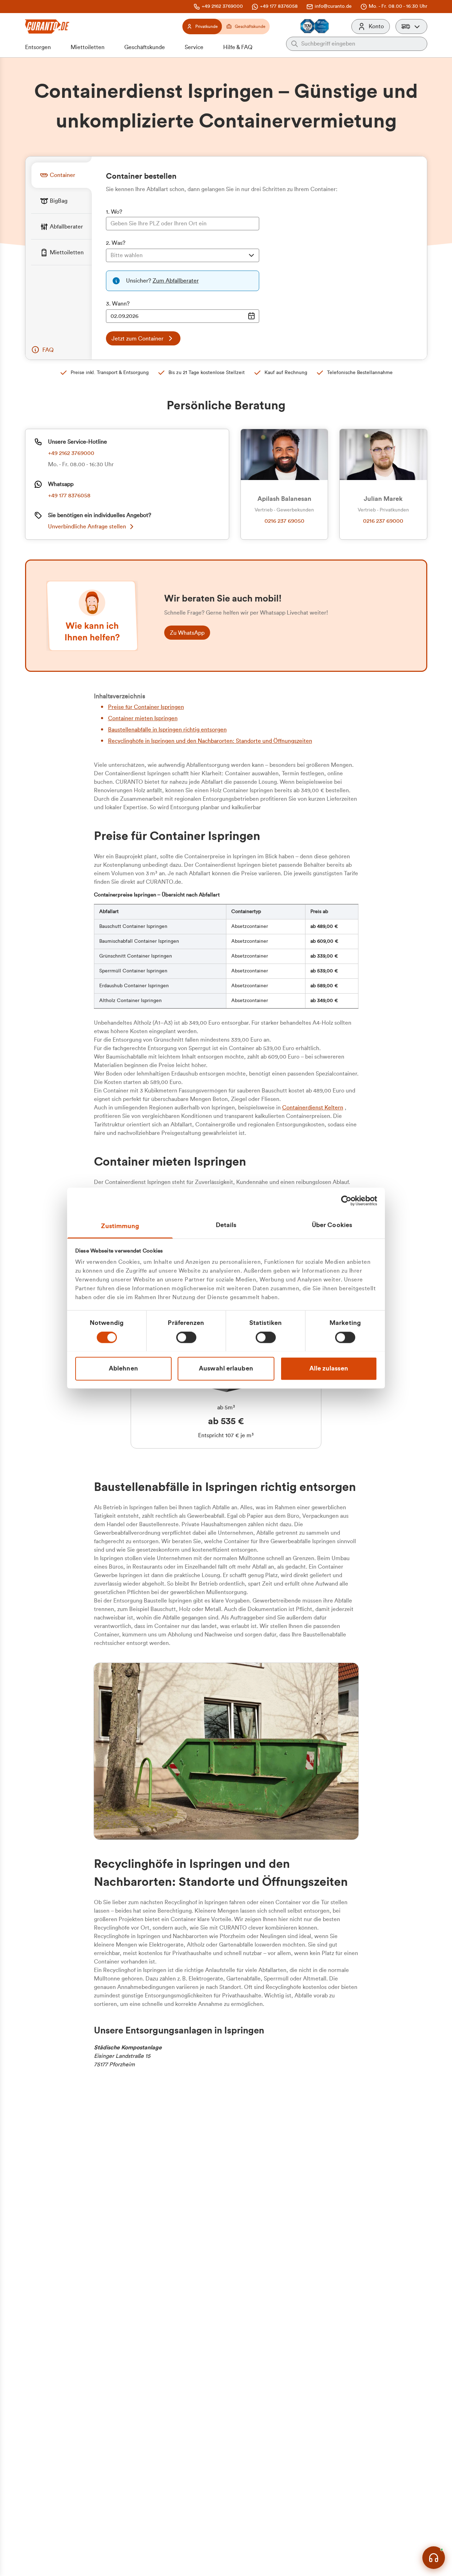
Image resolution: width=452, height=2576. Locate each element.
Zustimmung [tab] (120, 1226)
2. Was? (116, 243)
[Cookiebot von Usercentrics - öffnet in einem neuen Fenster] (346, 1201)
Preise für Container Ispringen (146, 707)
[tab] (61, 175)
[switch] (186, 1337)
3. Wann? (118, 304)
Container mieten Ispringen (143, 718)
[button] (411, 26)
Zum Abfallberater (176, 281)
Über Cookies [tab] (332, 1225)
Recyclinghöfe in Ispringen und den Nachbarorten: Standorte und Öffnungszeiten (210, 741)
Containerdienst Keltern (313, 1108)
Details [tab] (226, 1225)
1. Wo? (114, 212)
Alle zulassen (329, 1368)
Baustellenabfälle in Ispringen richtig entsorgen (167, 730)
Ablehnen (123, 1368)
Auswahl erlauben (226, 1368)
